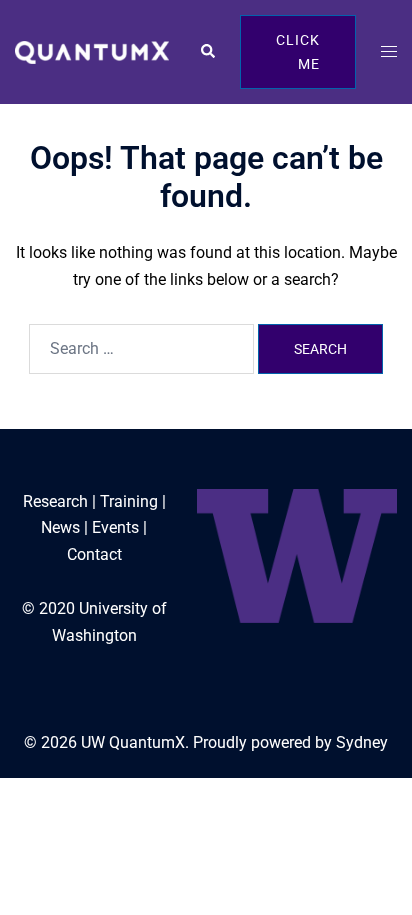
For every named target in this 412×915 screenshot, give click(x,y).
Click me (298, 52)
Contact (94, 554)
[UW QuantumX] (92, 51)
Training (129, 501)
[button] (207, 52)
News (60, 527)
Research (55, 501)
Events (115, 527)
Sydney (362, 742)
